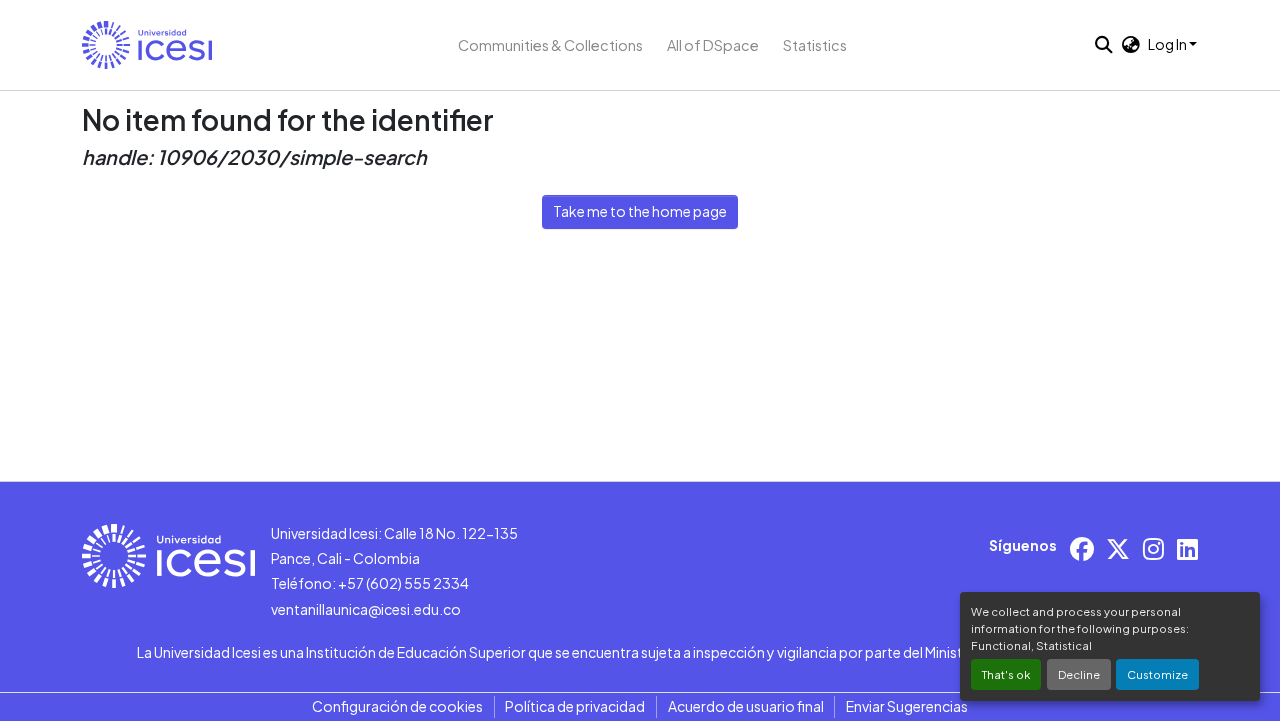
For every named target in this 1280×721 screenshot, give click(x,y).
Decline (1079, 674)
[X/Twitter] (1118, 548)
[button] (147, 45)
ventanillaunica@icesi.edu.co (366, 609)
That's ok (1006, 674)
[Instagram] (1153, 548)
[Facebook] (1082, 548)
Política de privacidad (575, 706)
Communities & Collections (550, 45)
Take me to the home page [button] (640, 211)
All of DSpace (713, 45)
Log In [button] (1168, 44)
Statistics (815, 45)
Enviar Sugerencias (907, 706)
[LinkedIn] (1187, 548)
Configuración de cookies (397, 706)
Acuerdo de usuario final (746, 706)
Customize (1157, 674)
